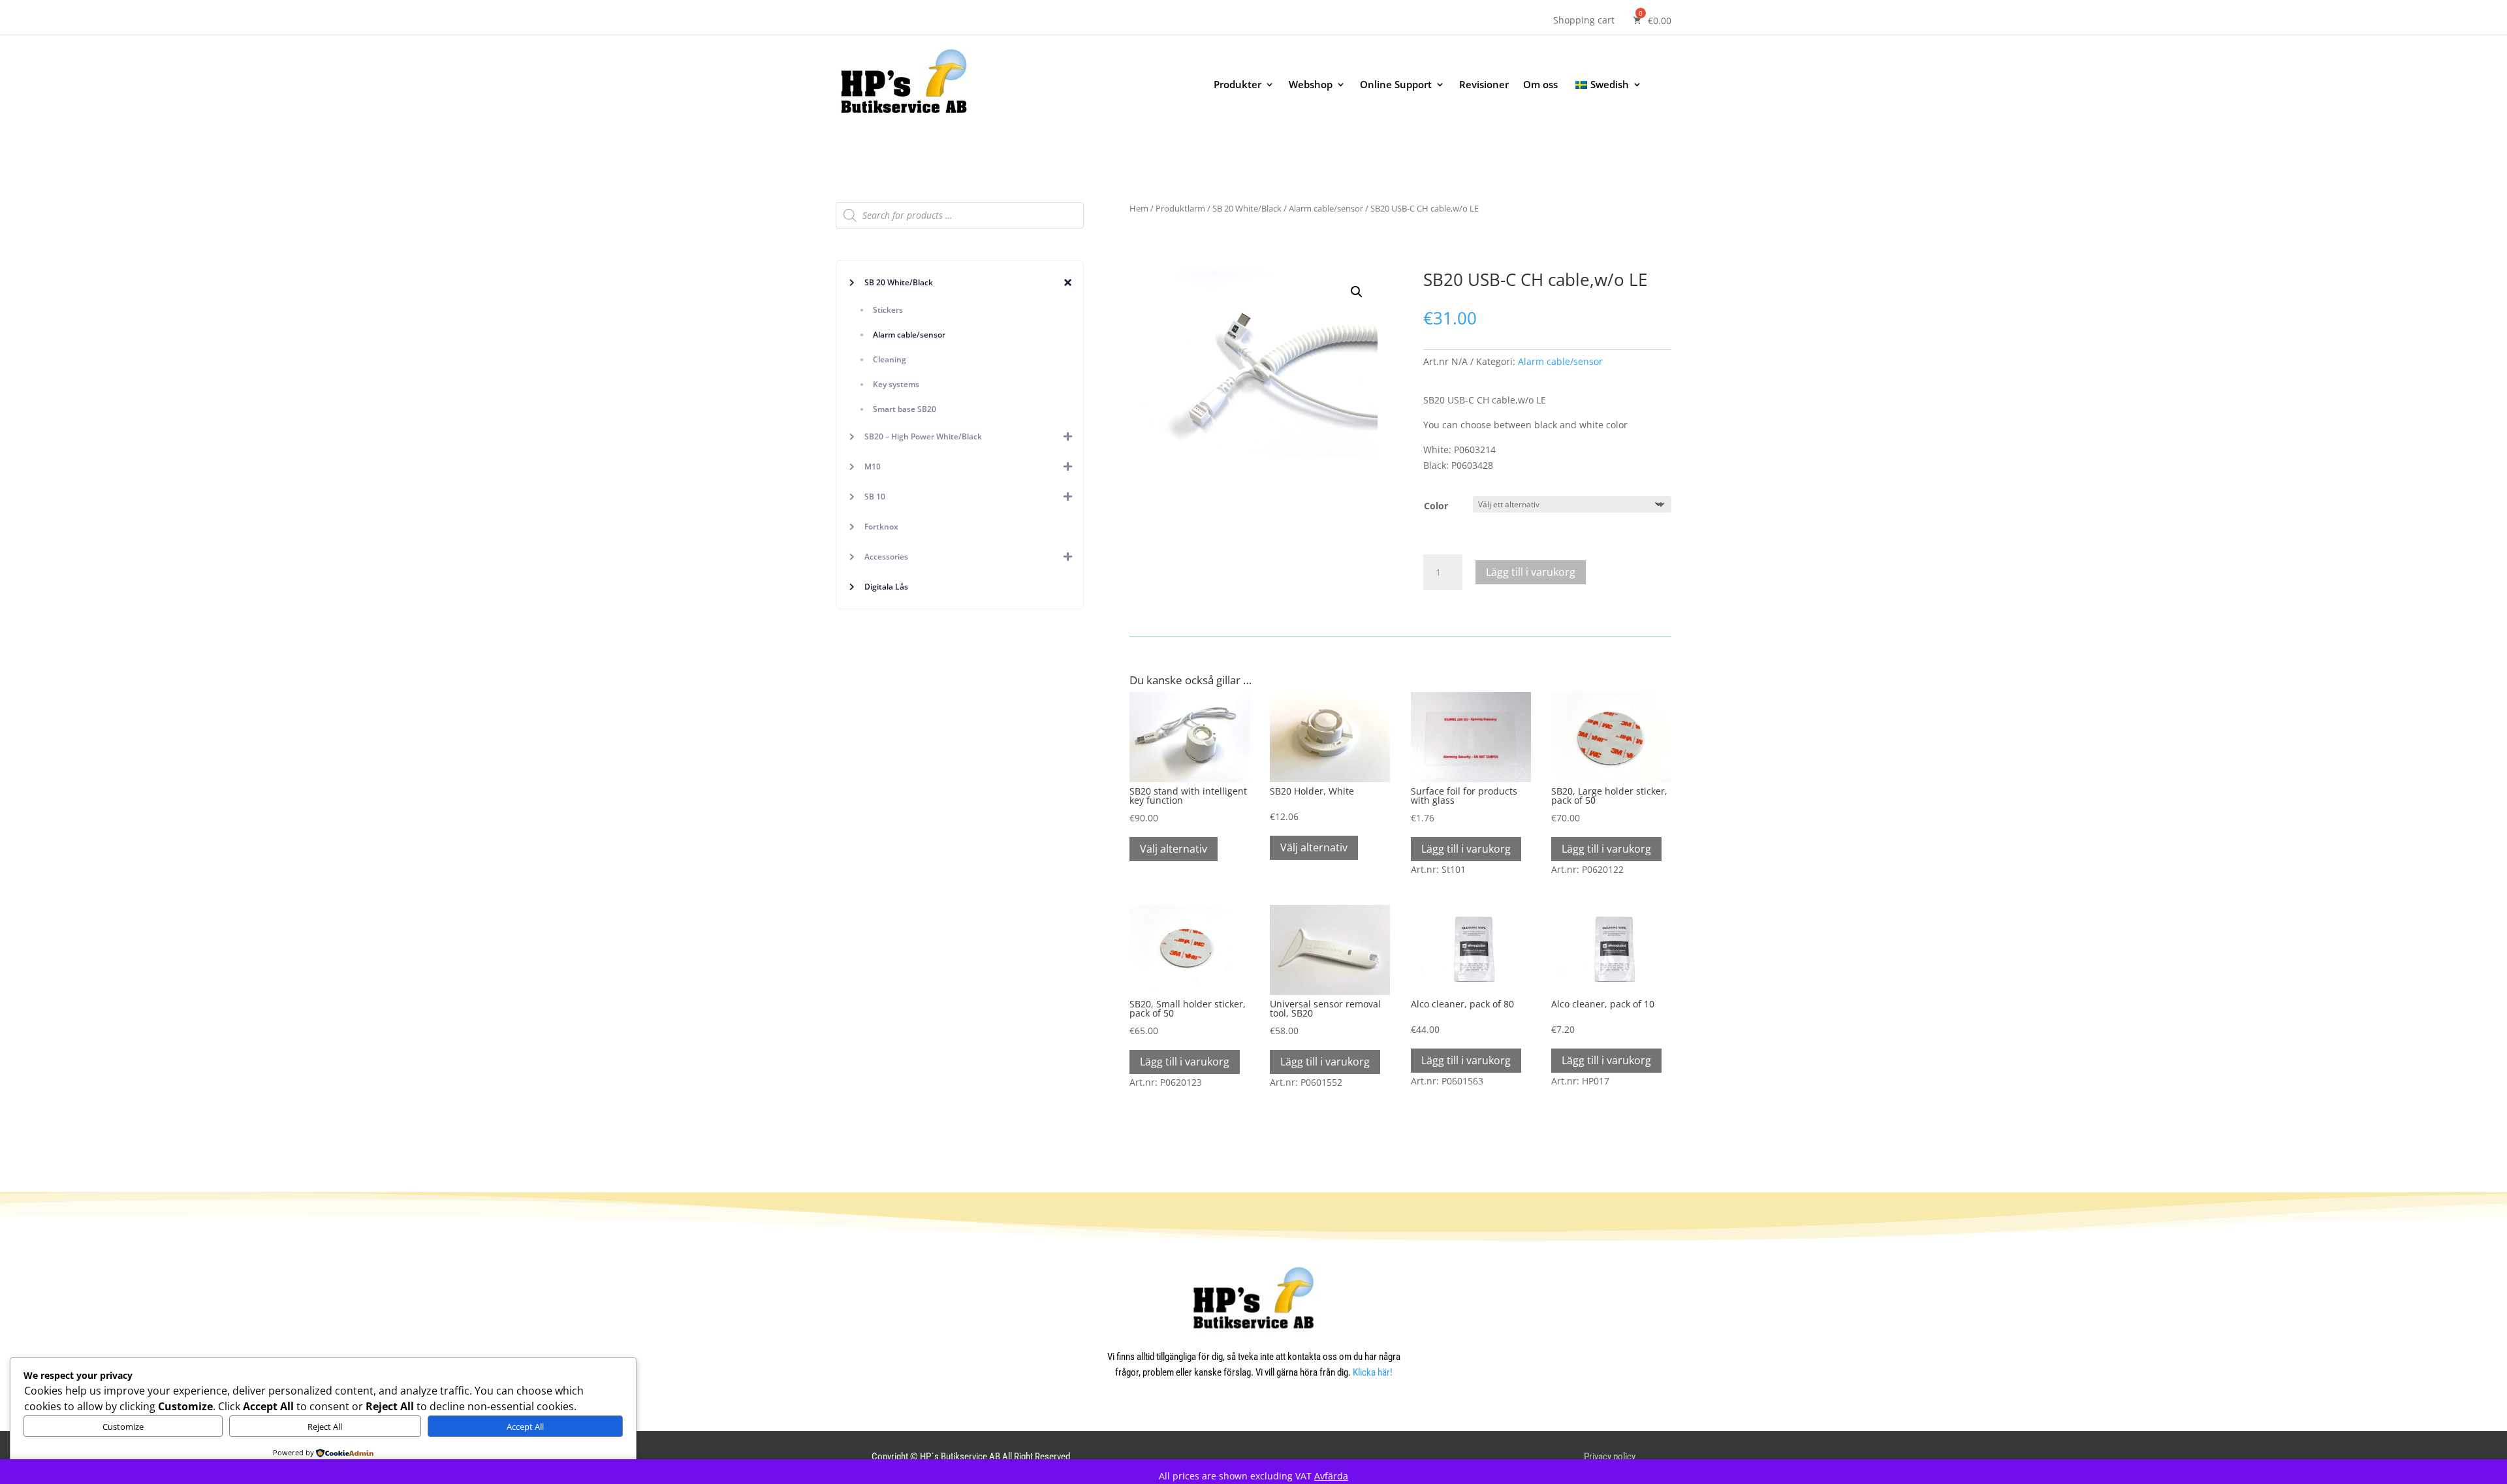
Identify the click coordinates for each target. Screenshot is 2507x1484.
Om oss (1540, 85)
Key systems (896, 384)
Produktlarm (1180, 208)
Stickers (888, 310)
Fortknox (881, 527)
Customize (123, 1427)
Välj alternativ (1174, 849)
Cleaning (890, 359)
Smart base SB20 (905, 409)
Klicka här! (1373, 1372)
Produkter (1238, 85)
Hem (1139, 208)
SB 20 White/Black (899, 282)
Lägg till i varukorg (1531, 572)
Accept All (525, 1427)
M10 (873, 466)
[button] (1357, 292)
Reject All (325, 1427)
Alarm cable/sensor (909, 335)
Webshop (1311, 85)
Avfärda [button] (1331, 1476)
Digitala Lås (886, 587)
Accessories (886, 557)
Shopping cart (1584, 21)
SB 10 (875, 497)
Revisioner (1484, 85)
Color (1436, 506)
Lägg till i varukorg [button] (1466, 849)
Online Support (1396, 85)
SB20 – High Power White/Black (923, 436)
